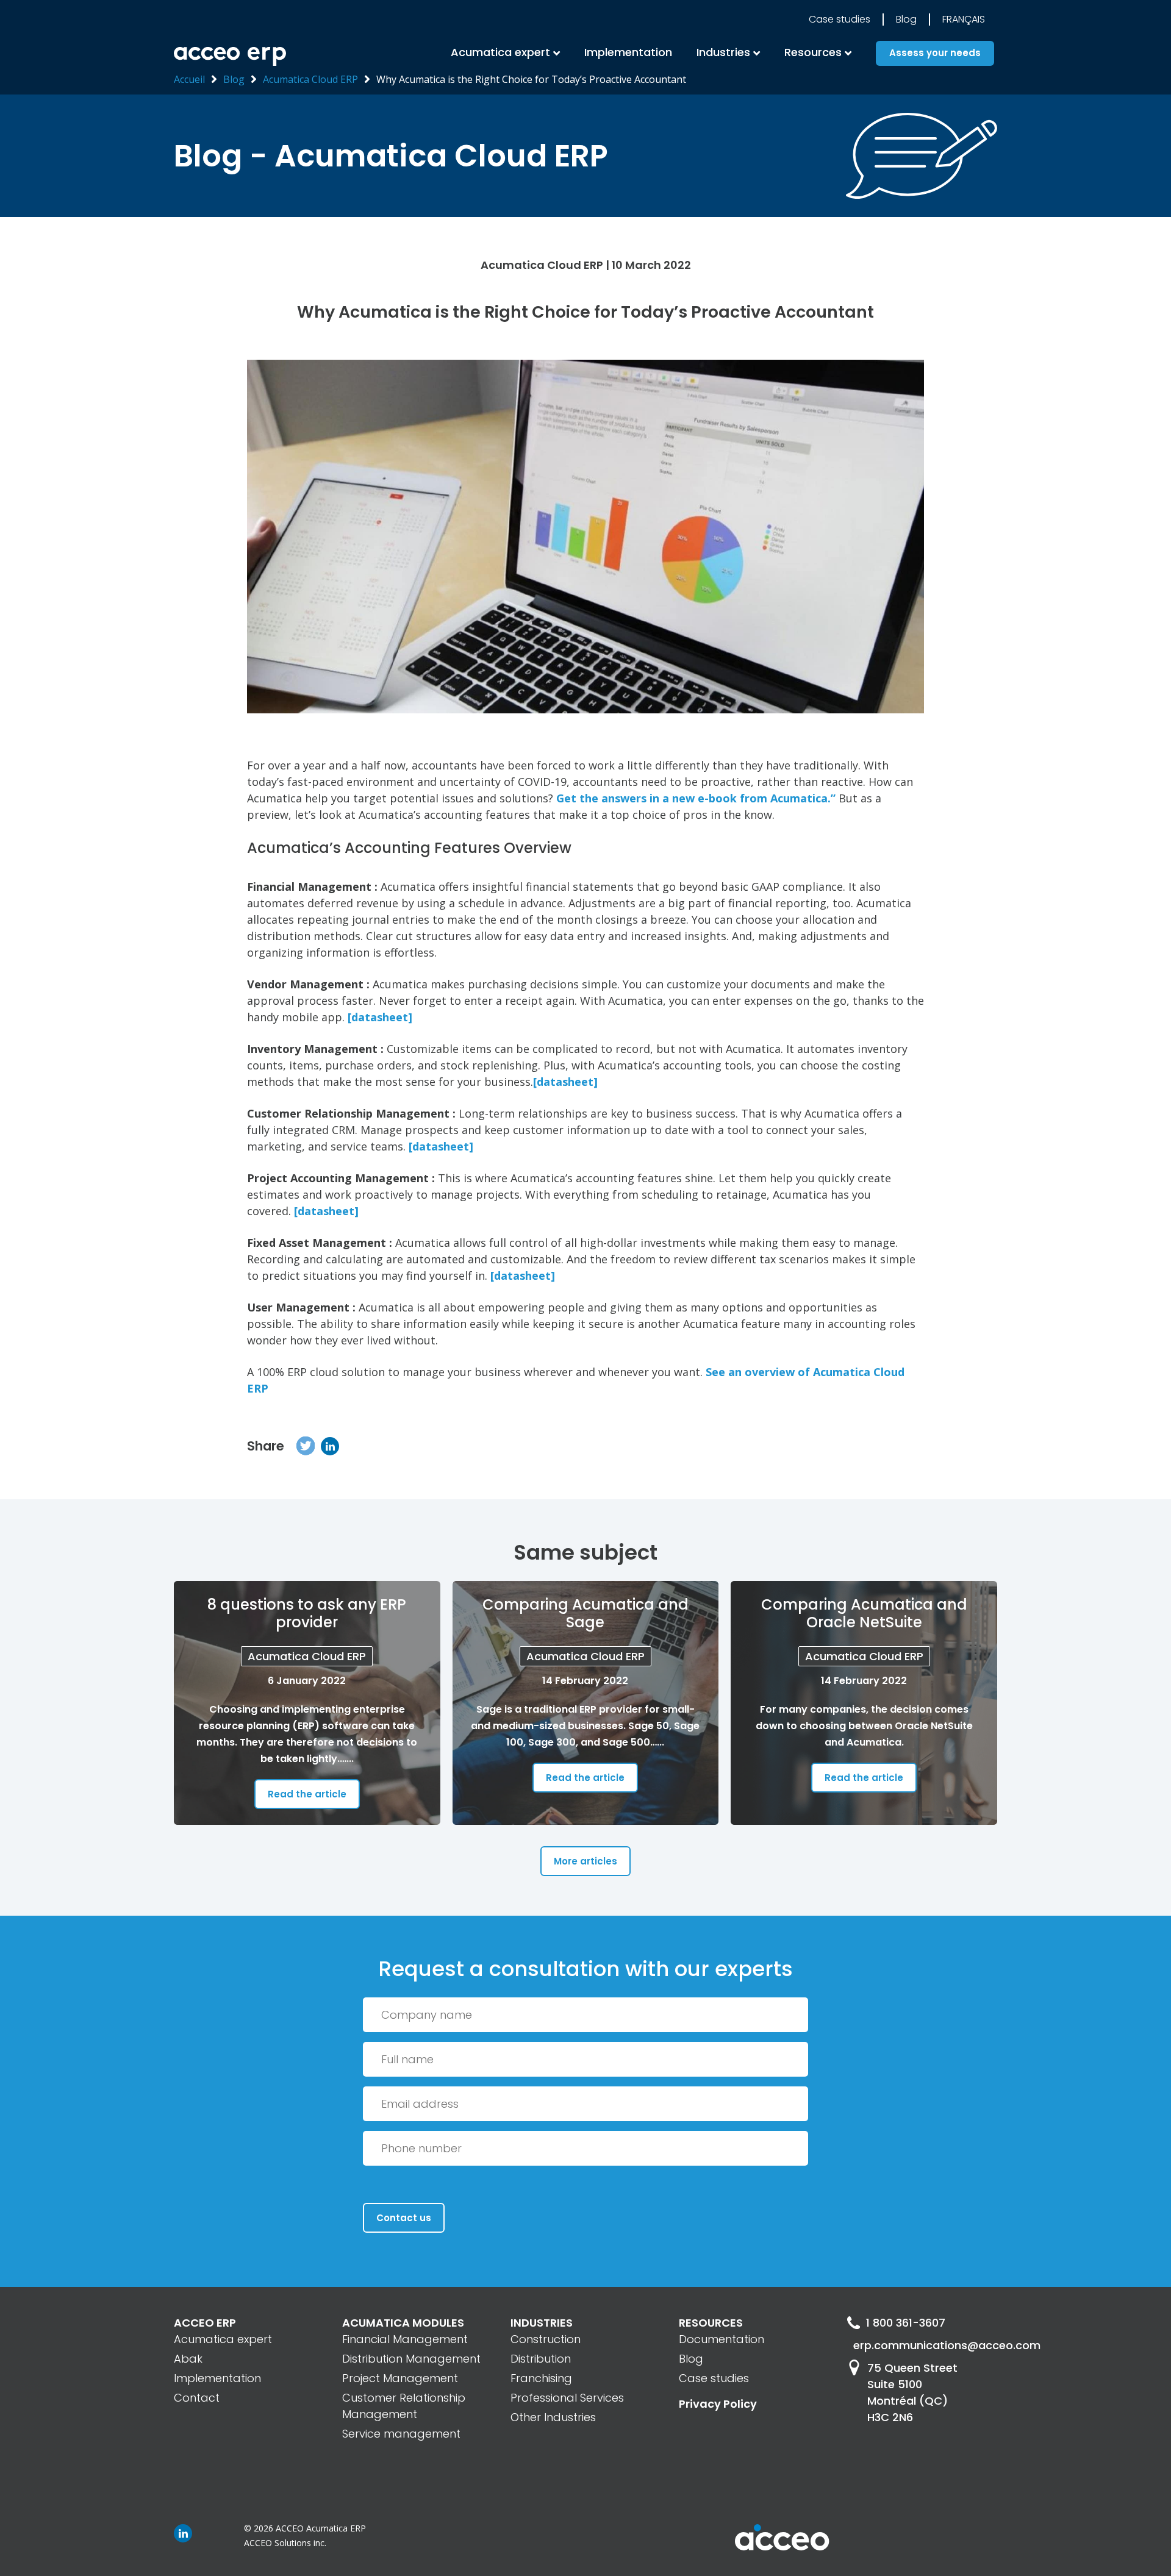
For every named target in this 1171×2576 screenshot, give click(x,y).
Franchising (541, 2378)
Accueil (189, 79)
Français (964, 19)
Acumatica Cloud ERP (310, 79)
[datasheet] (380, 1017)
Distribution (541, 2359)
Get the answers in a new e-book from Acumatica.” (696, 798)
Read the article (307, 1794)
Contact (197, 2398)
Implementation (628, 52)
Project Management (400, 2378)
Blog (906, 19)
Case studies (840, 19)
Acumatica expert (223, 2339)
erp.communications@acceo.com (925, 2345)
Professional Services (567, 2398)
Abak (188, 2359)
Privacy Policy (718, 2404)
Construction (546, 2339)
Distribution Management (411, 2359)
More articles (585, 1861)
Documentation (722, 2339)
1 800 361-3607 (906, 2323)
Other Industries (553, 2417)
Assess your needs (935, 53)
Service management (401, 2434)
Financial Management (405, 2339)
